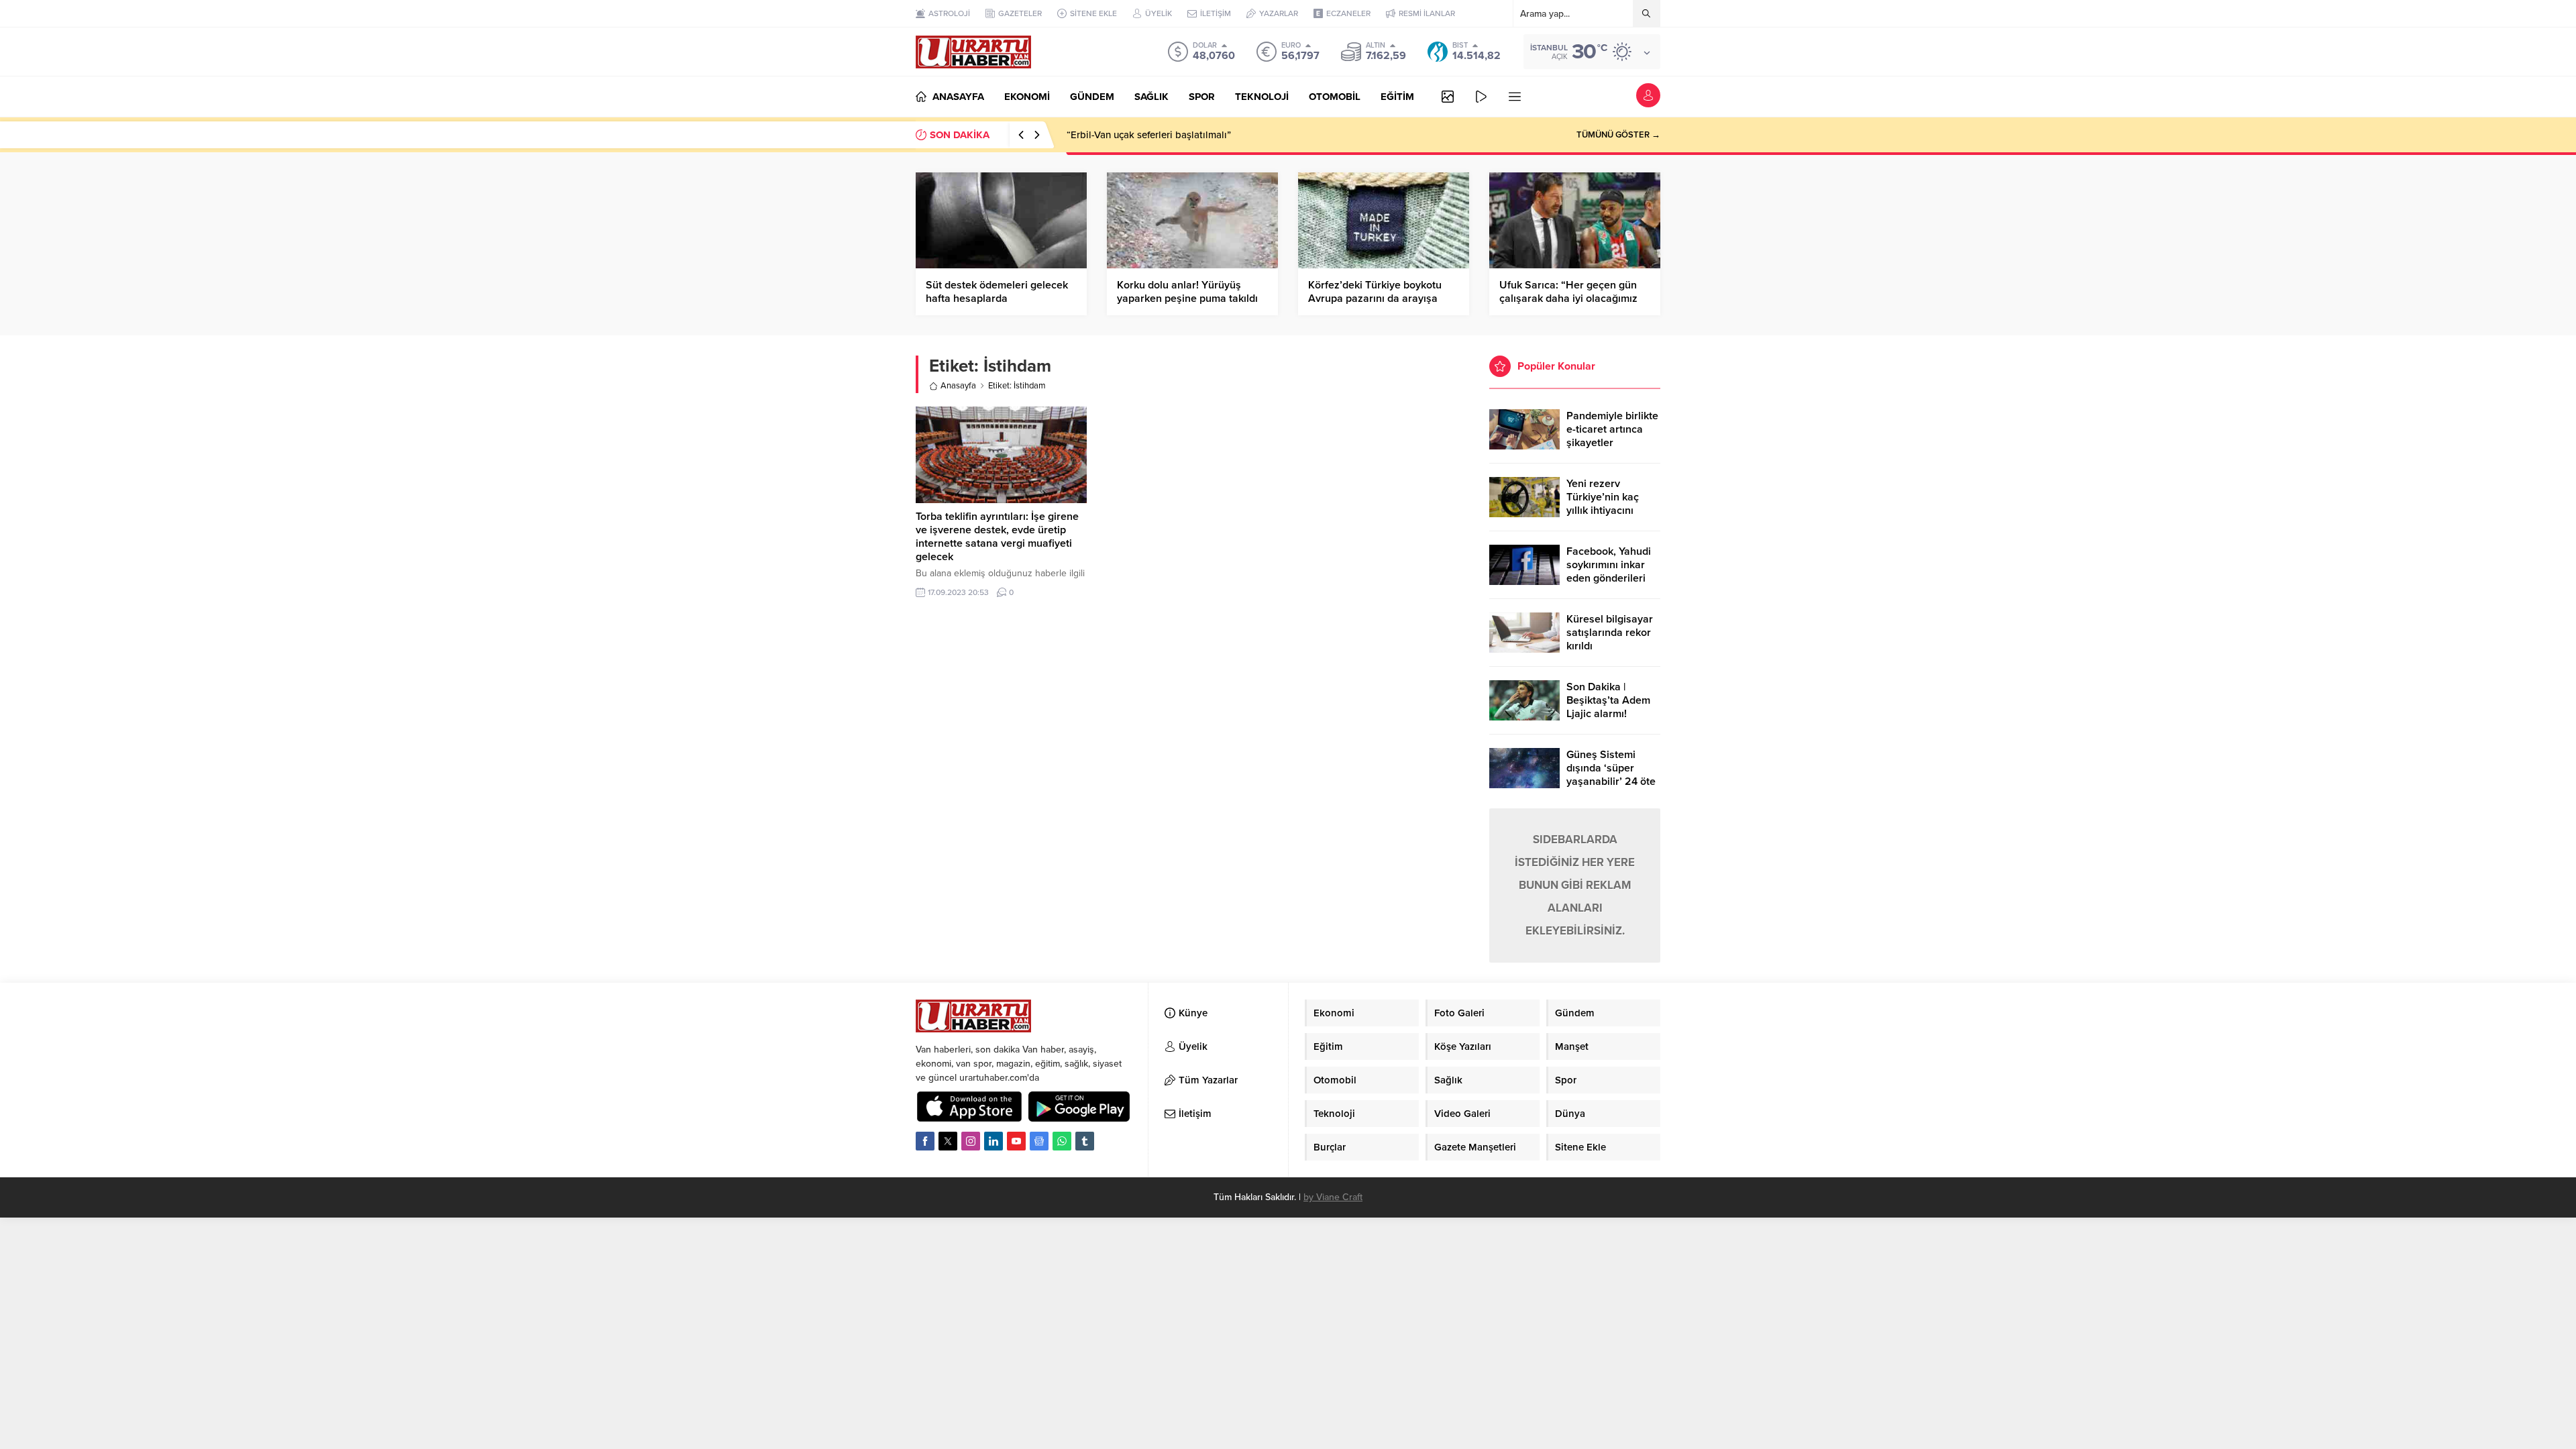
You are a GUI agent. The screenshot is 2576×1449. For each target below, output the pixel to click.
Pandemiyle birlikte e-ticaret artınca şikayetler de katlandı (1612, 436)
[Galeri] (1448, 97)
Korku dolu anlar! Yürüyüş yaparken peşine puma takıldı (1187, 292)
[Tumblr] (1085, 1141)
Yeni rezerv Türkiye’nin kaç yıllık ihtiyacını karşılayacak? (1603, 504)
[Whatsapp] (1062, 1141)
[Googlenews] (1039, 1141)
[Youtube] (1016, 1141)
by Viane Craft (1333, 1197)
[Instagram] (971, 1141)
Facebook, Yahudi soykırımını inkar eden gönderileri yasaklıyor (1609, 572)
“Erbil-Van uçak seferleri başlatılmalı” (1149, 135)
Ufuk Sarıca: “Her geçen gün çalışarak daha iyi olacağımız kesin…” (1568, 299)
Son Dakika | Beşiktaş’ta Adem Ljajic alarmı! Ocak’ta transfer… (1609, 707)
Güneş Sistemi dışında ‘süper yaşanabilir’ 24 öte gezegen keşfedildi (1612, 775)
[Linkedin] (994, 1141)
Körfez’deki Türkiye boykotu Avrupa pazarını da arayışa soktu (1375, 299)
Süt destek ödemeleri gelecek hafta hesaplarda (997, 292)
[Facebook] (925, 1141)
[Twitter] (948, 1141)
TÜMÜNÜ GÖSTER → (1618, 135)
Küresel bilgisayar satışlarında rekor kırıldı (1610, 633)
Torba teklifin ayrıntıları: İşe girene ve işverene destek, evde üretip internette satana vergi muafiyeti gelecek (997, 537)
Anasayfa (958, 386)
